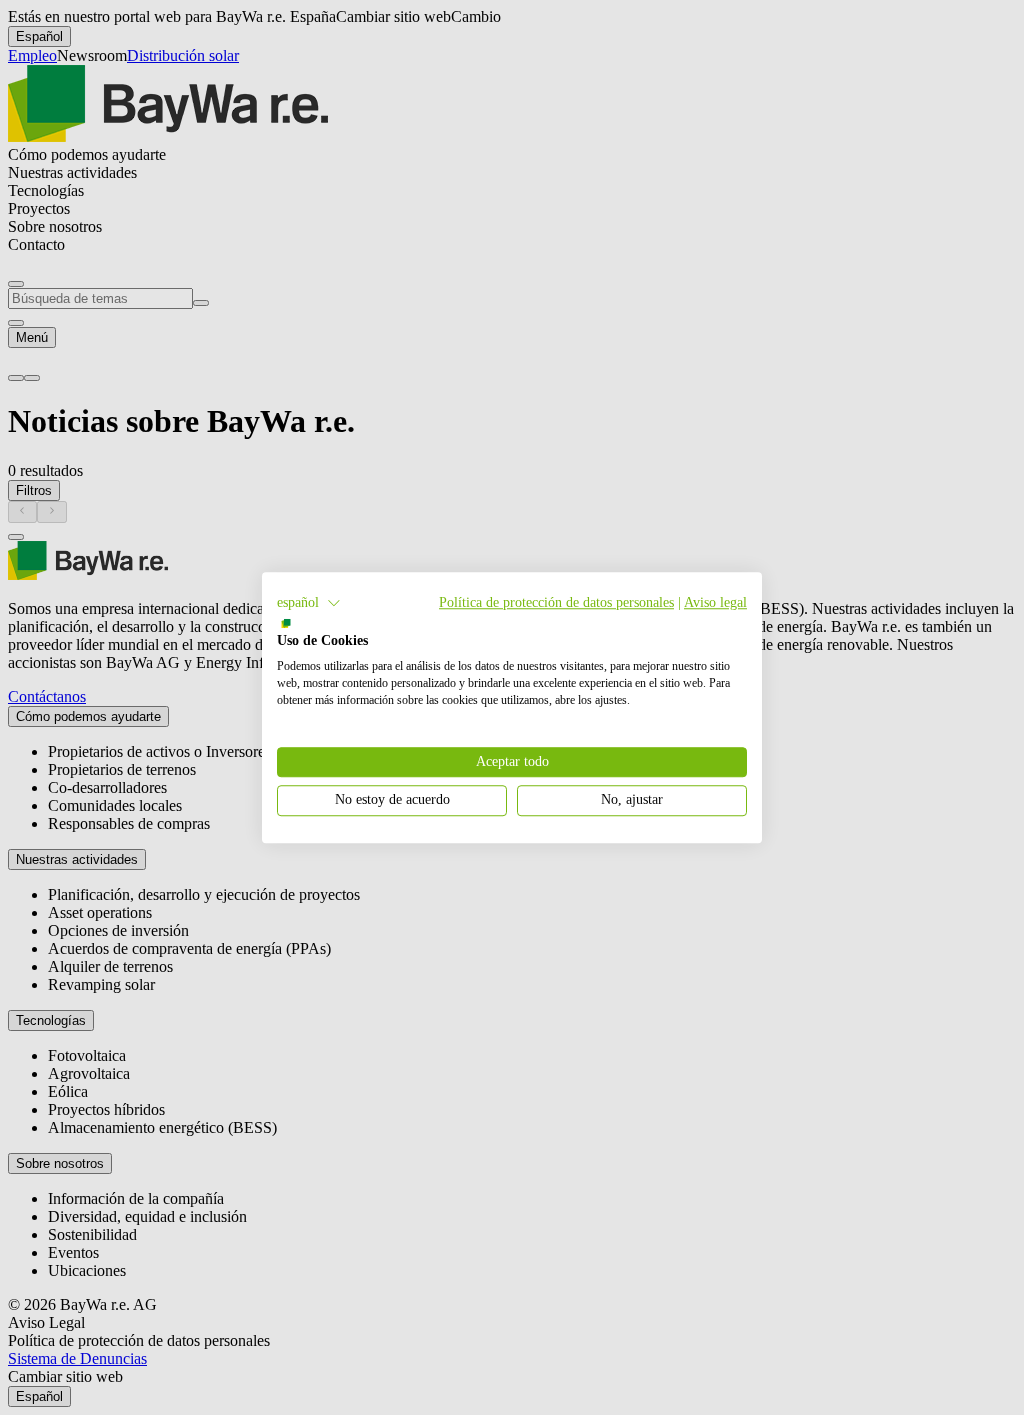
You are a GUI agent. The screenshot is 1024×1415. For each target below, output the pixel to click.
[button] (309, 603)
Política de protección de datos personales (556, 602)
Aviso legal (715, 602)
